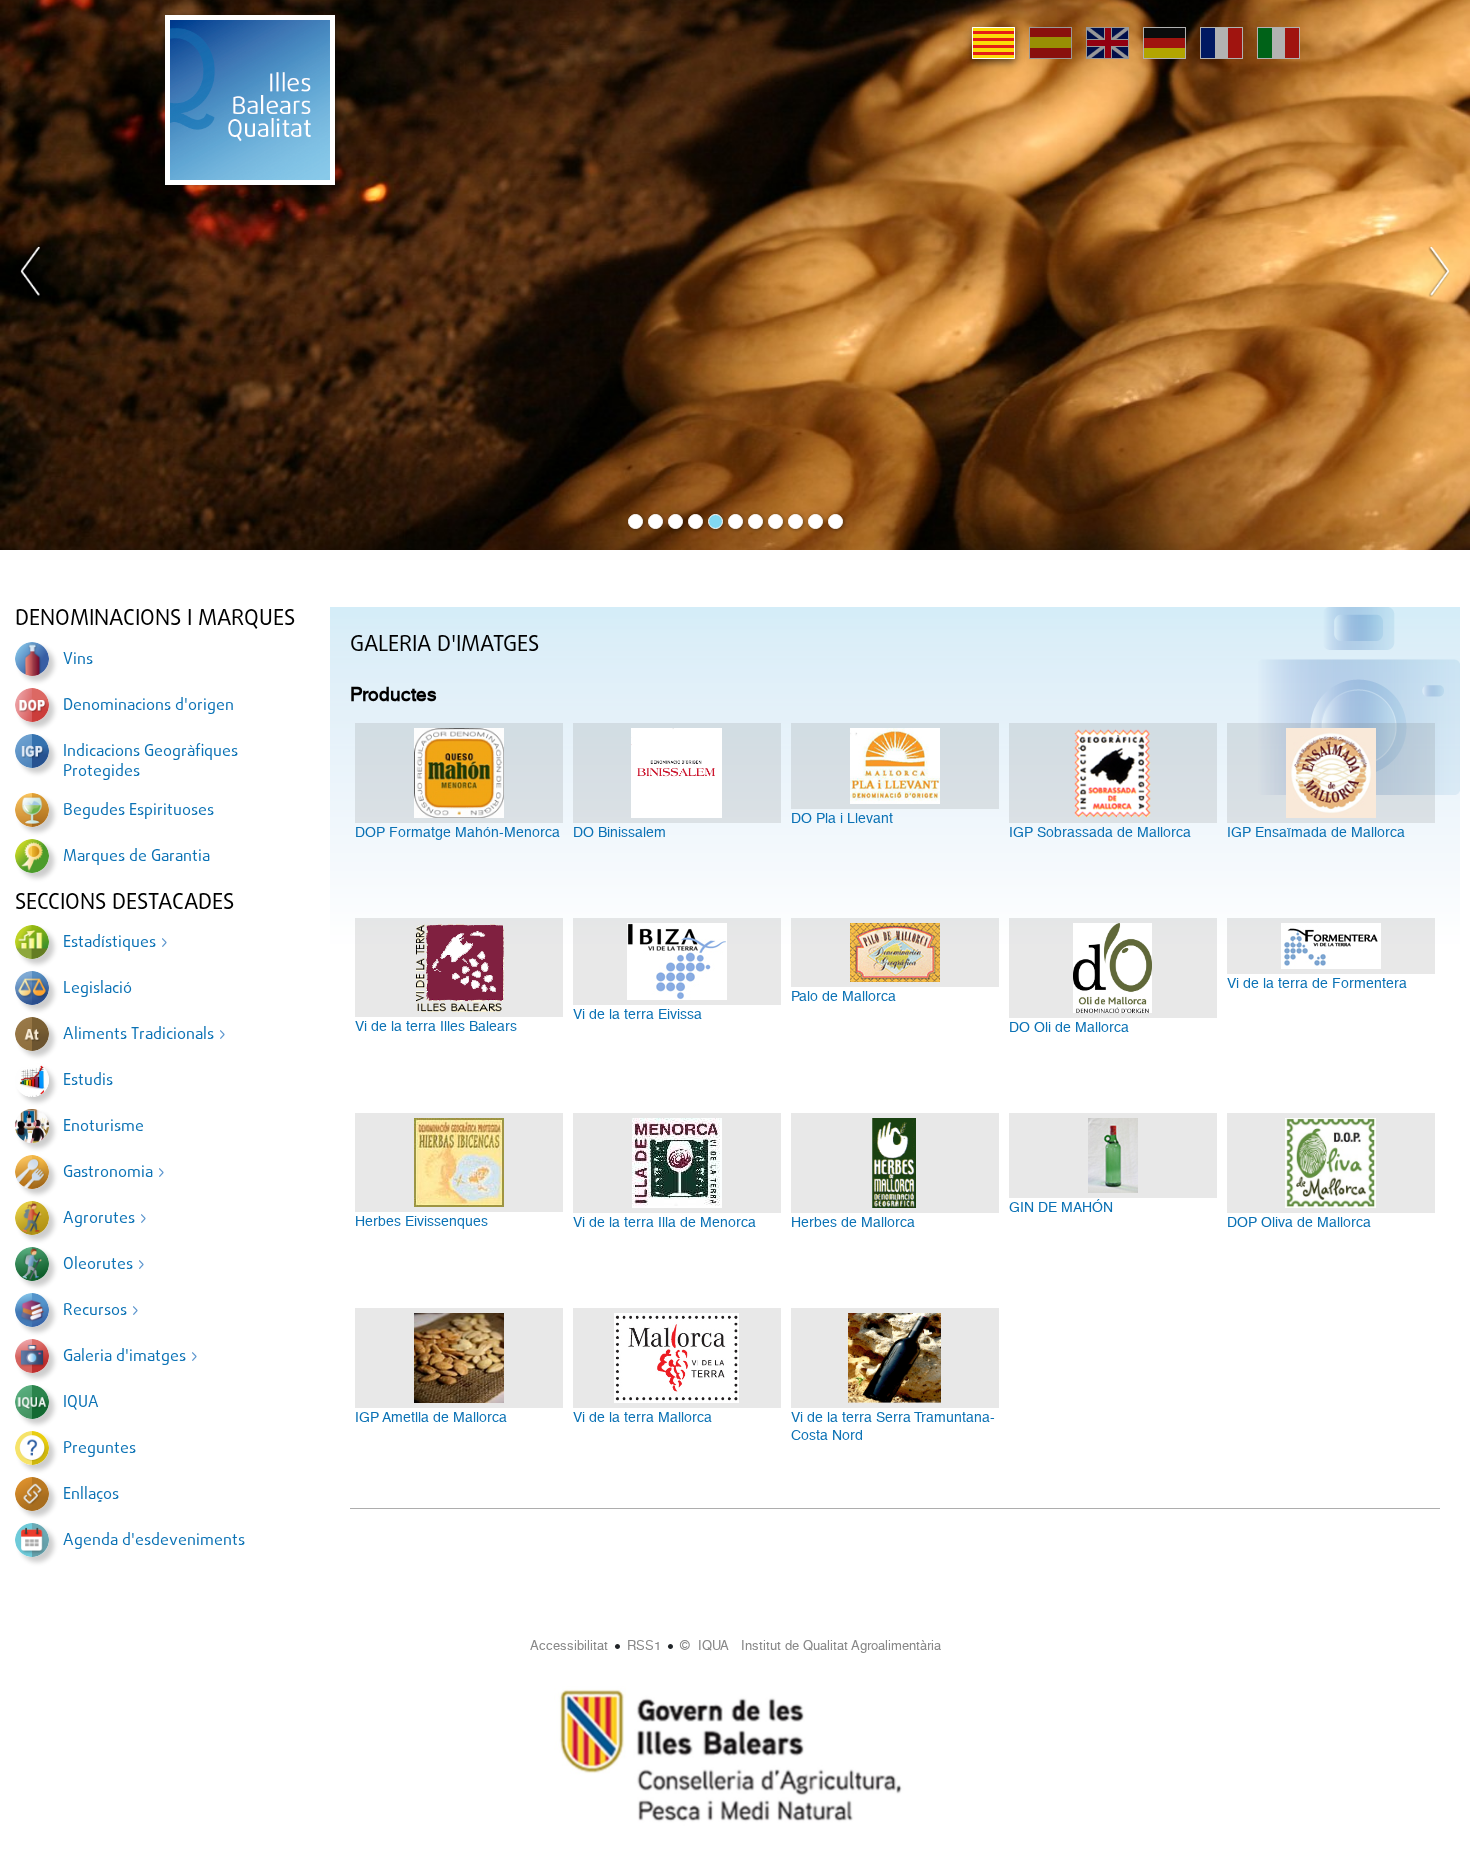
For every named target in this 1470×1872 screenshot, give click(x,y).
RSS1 (644, 1645)
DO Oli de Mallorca (1069, 1027)
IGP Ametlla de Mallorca (431, 1417)
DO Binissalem (619, 832)
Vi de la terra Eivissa (637, 1014)
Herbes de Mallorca (853, 1222)
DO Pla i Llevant (842, 818)
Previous (31, 275)
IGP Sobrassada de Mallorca (1100, 832)
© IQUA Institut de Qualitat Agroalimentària (810, 1645)
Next (1439, 275)
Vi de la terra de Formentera (1317, 983)
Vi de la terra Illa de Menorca (664, 1222)
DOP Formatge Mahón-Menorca (457, 832)
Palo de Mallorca (843, 996)
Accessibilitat (569, 1645)
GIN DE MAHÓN (1061, 1207)
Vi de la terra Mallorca (642, 1417)
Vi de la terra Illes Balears (436, 1026)
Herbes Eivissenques (421, 1221)
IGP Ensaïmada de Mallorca (1316, 832)
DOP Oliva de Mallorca (1299, 1222)
